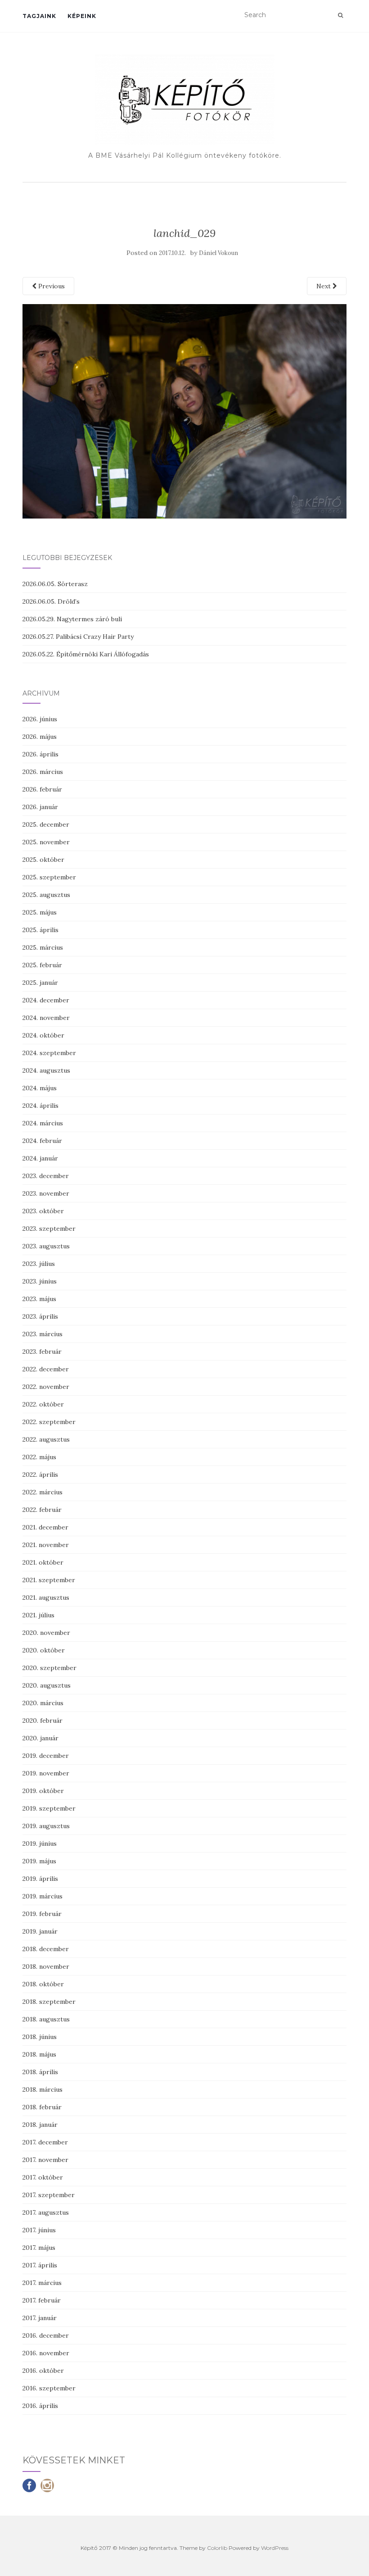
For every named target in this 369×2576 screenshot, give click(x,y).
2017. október (43, 2177)
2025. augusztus (46, 895)
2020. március (43, 1703)
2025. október (43, 860)
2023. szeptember (49, 1229)
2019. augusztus (46, 1826)
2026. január (40, 807)
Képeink (82, 16)
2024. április (40, 1106)
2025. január (40, 983)
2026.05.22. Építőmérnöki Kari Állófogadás (86, 654)
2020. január (40, 1738)
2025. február (42, 965)
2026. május (40, 737)
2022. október (43, 1404)
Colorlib (217, 2548)
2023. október (43, 1211)
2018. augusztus (46, 2019)
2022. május (39, 1457)
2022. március (43, 1492)
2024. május (40, 1088)
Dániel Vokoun (218, 253)
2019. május (39, 1861)
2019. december (46, 1756)
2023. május (39, 1299)
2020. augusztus (47, 1685)
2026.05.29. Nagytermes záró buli (72, 619)
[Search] (340, 15)
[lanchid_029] (184, 410)
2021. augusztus (46, 1597)
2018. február (42, 2107)
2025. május (40, 912)
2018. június (40, 2037)
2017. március (42, 2283)
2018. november (46, 1966)
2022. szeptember (49, 1422)
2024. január (40, 1158)
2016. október (43, 2371)
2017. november (45, 2160)
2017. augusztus (46, 2212)
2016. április (40, 2406)
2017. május (39, 2248)
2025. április (40, 930)
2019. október (43, 1791)
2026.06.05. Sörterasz (55, 584)
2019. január (40, 1931)
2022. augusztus (46, 1439)
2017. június (39, 2230)
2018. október (43, 1984)
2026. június (40, 719)
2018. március (43, 2089)
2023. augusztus (46, 1246)
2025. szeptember (49, 877)
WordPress (275, 2548)
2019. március (43, 1896)
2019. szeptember (49, 1808)
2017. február (42, 2300)
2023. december (46, 1176)
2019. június (40, 1843)
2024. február (42, 1141)
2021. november (46, 1545)
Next (324, 286)
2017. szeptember (49, 2195)
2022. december (46, 1369)
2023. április (40, 1316)
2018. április (40, 2072)
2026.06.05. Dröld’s (51, 601)
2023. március (43, 1334)
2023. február (42, 1352)
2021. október (43, 1562)
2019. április (40, 1879)
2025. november (46, 842)
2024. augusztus (46, 1070)
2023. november (46, 1193)
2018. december (46, 1949)
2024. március (43, 1123)
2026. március (43, 772)
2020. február (43, 1720)
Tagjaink (39, 16)
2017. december (45, 2142)
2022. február (42, 1510)
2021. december (45, 1527)
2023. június (40, 1281)
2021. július (38, 1615)
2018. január (40, 2125)
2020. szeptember (49, 1668)
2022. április (40, 1475)
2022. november (46, 1387)
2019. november (46, 1773)
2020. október (44, 1650)
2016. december (46, 2335)
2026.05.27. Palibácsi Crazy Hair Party (78, 637)
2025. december (46, 824)
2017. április (40, 2265)
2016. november (46, 2353)
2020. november (46, 1633)
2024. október (43, 1035)
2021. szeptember (49, 1580)
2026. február (42, 789)
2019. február (42, 1914)
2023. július (39, 1264)
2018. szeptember (49, 2002)
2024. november (46, 1018)
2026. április (40, 754)
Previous (51, 286)
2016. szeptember (49, 2388)
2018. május (39, 2054)
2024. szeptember (49, 1053)
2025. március (43, 947)
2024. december (46, 1000)
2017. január (40, 2318)
